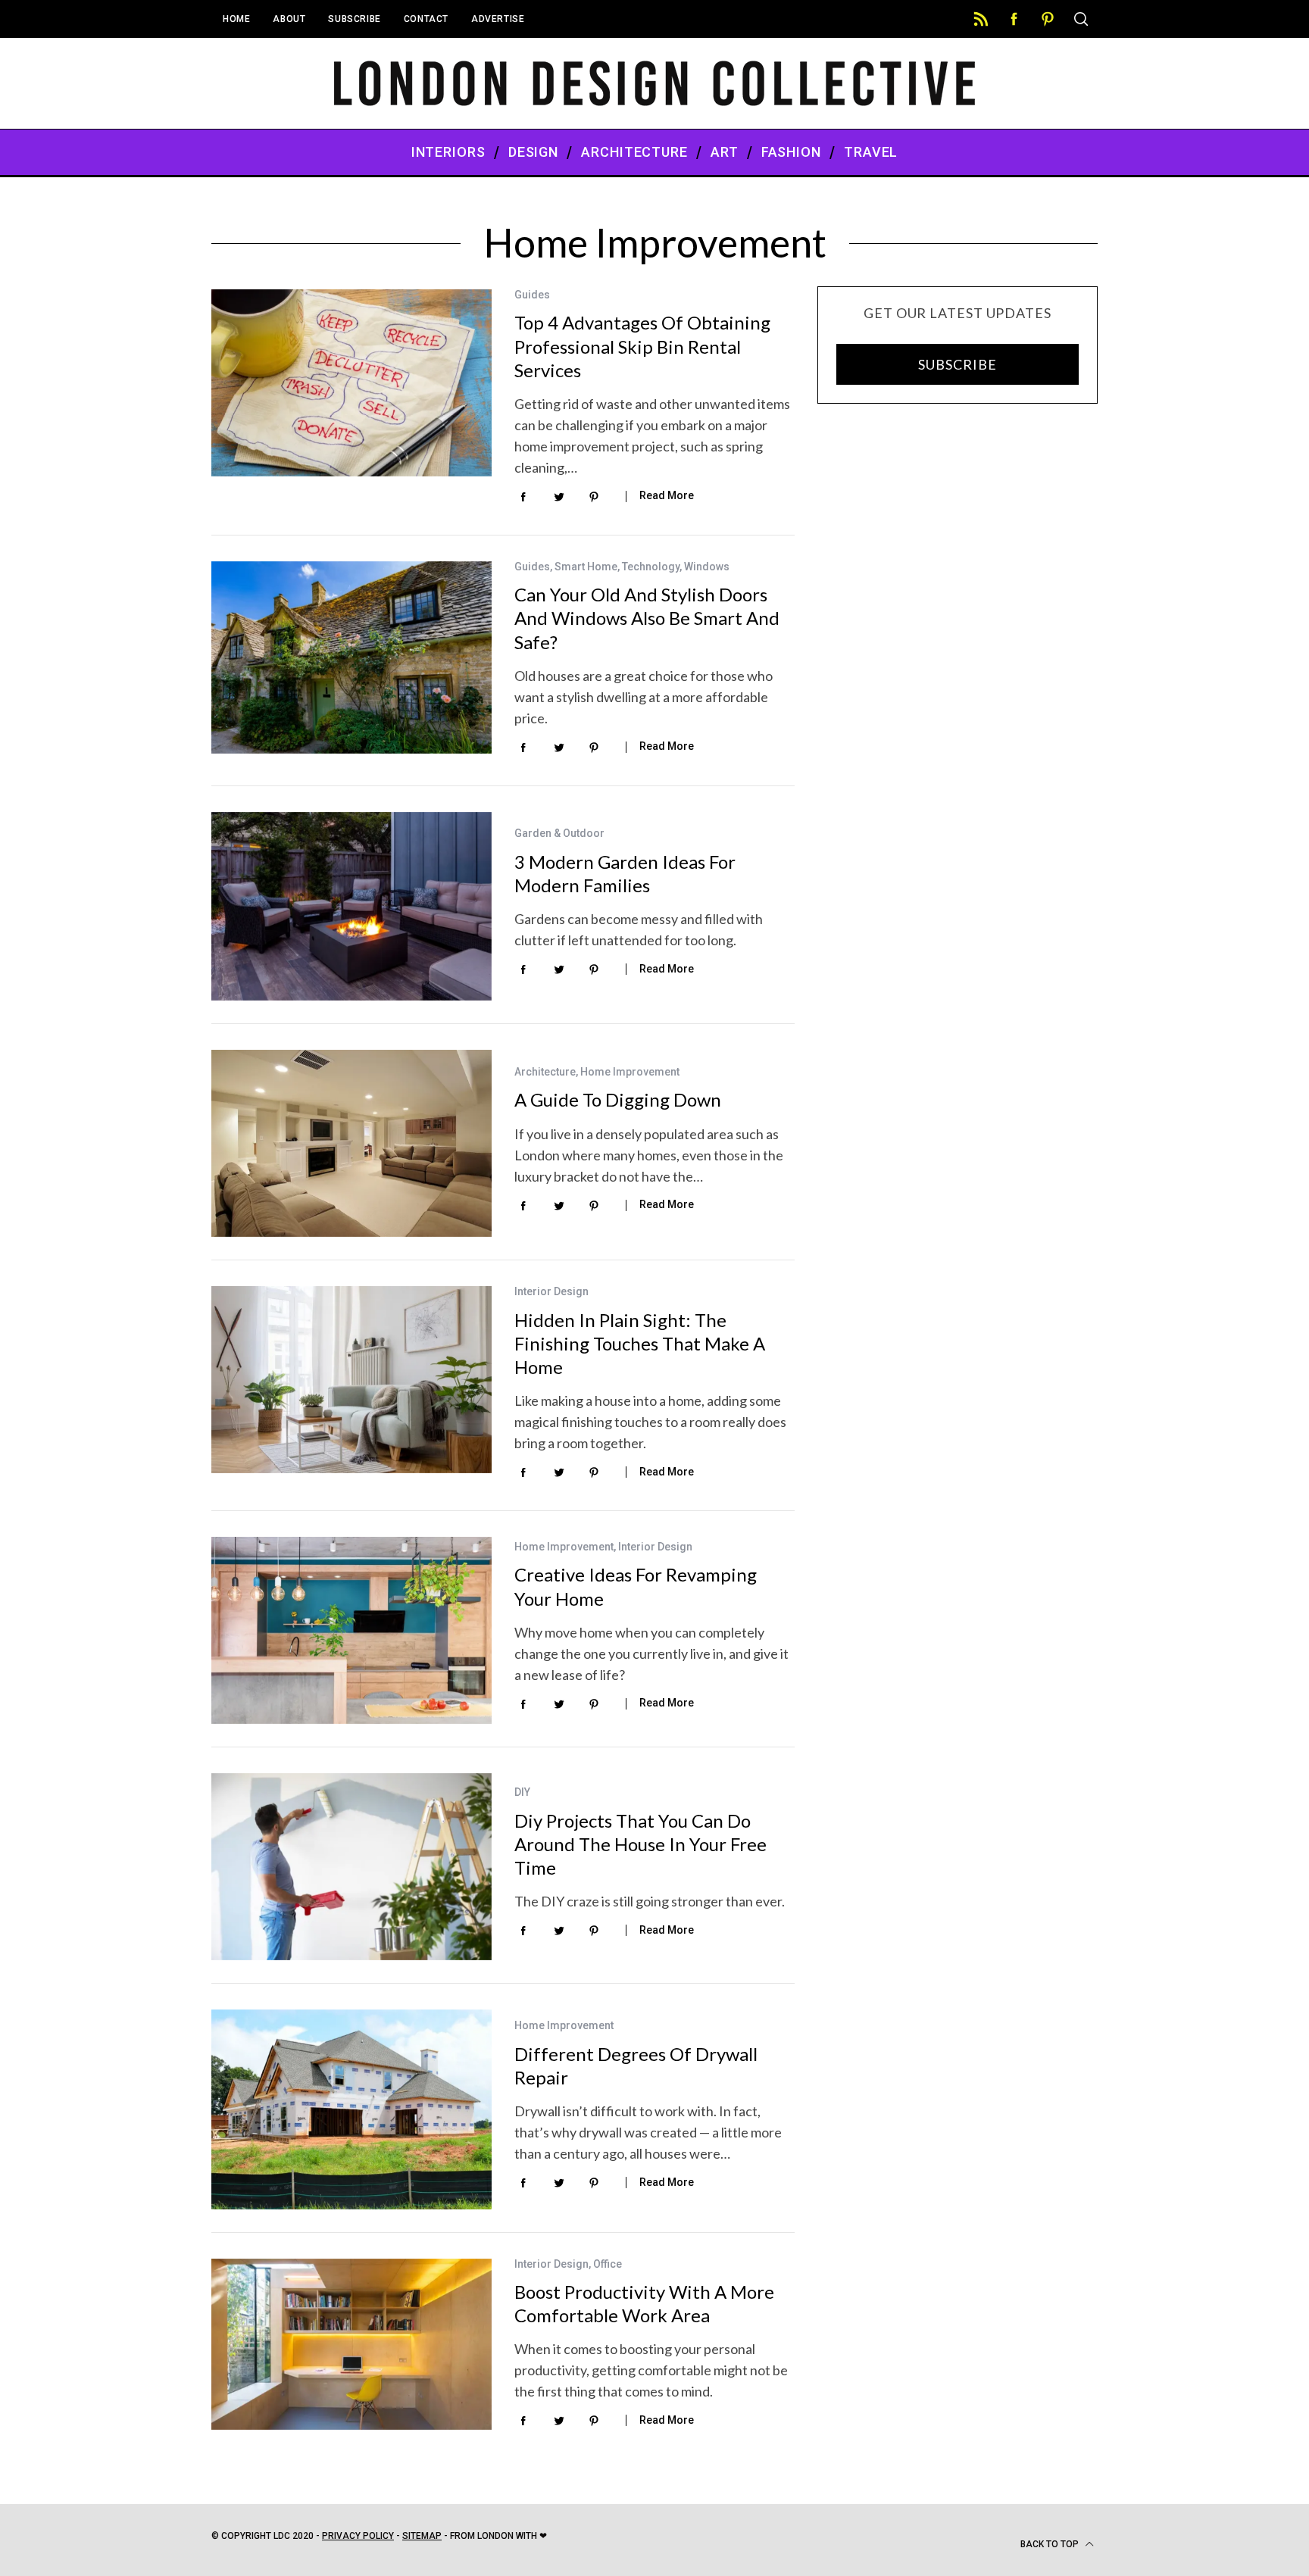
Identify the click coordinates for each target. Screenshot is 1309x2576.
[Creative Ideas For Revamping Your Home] (351, 1630)
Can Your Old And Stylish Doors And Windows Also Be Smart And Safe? (647, 618)
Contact (426, 19)
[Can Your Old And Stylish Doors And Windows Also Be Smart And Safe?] (351, 657)
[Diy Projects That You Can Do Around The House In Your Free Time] (351, 1867)
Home (236, 19)
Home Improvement (630, 1072)
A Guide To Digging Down (618, 1099)
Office (608, 2264)
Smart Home (586, 567)
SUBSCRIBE (957, 364)
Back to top (1051, 2544)
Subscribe (354, 19)
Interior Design (551, 1291)
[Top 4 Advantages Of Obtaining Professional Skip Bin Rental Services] (351, 383)
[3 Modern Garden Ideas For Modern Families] (351, 907)
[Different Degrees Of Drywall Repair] (351, 2109)
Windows (707, 567)
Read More (667, 495)
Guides (532, 295)
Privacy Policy (358, 2536)
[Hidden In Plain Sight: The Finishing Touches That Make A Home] (351, 1380)
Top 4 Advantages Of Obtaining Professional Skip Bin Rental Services (642, 346)
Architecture (545, 1072)
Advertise (498, 19)
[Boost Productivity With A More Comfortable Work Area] (351, 2345)
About (289, 19)
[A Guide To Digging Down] (351, 1143)
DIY (522, 1792)
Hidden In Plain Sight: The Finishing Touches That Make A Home (640, 1343)
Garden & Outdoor (559, 833)
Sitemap (422, 2536)
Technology (651, 567)
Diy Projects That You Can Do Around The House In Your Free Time (640, 1844)
